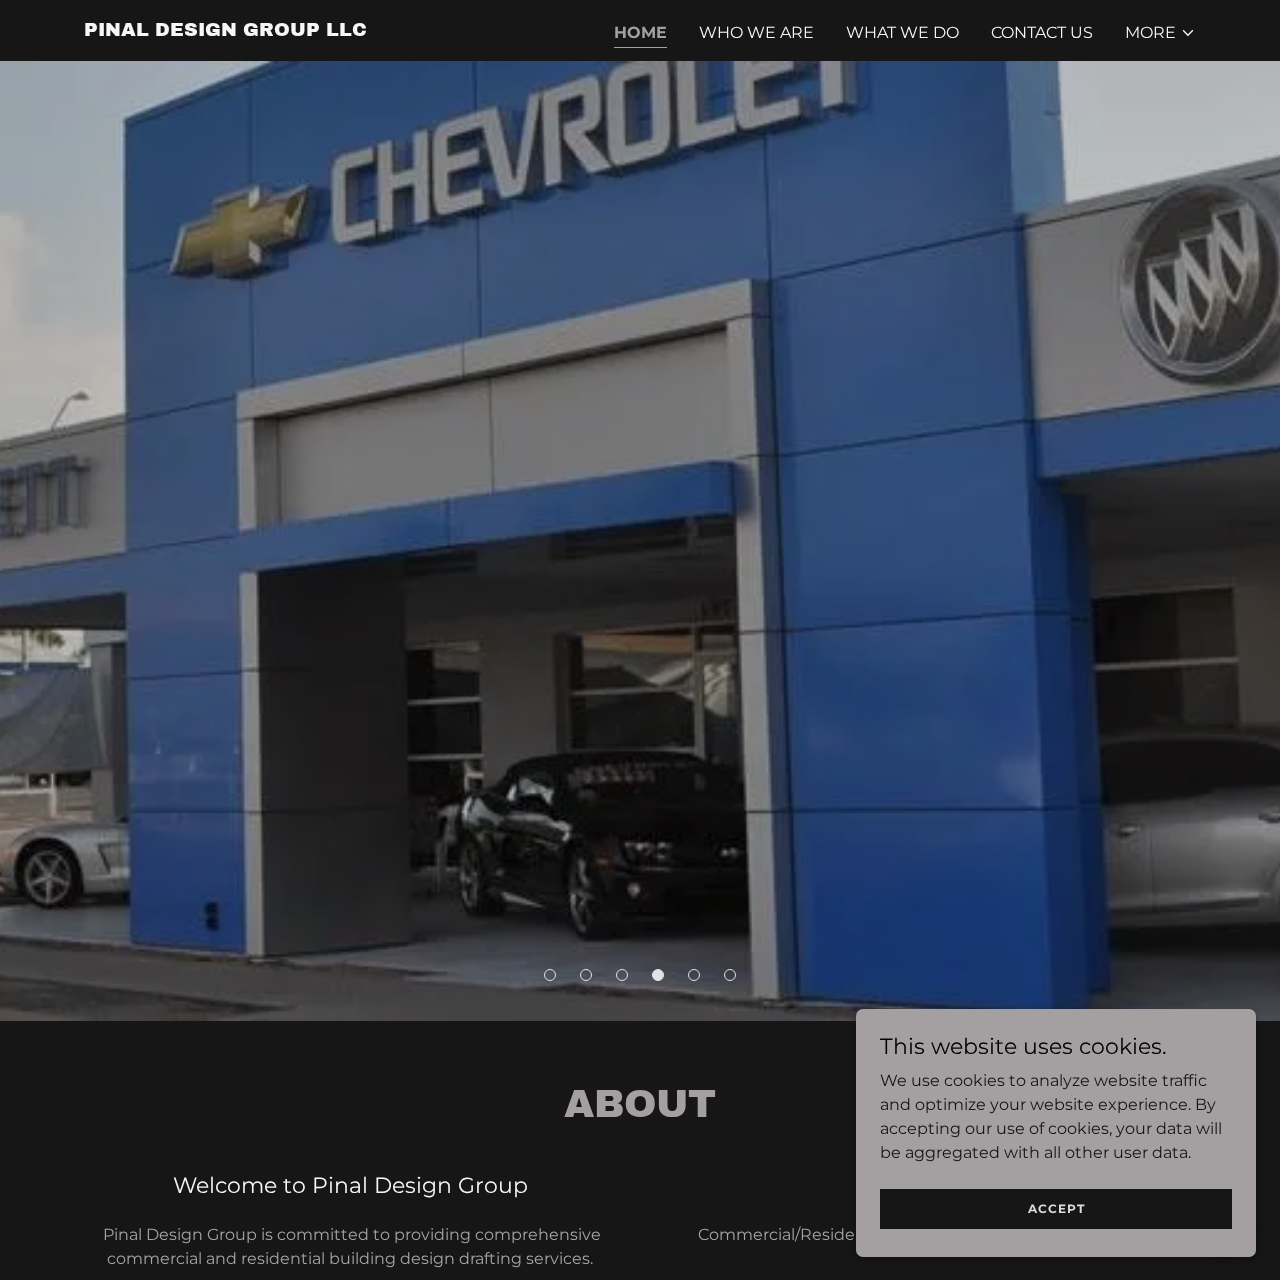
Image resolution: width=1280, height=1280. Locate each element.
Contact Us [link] (1042, 32)
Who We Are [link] (756, 32)
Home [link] (640, 32)
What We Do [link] (902, 32)
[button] (1160, 33)
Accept (1056, 1208)
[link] (225, 30)
